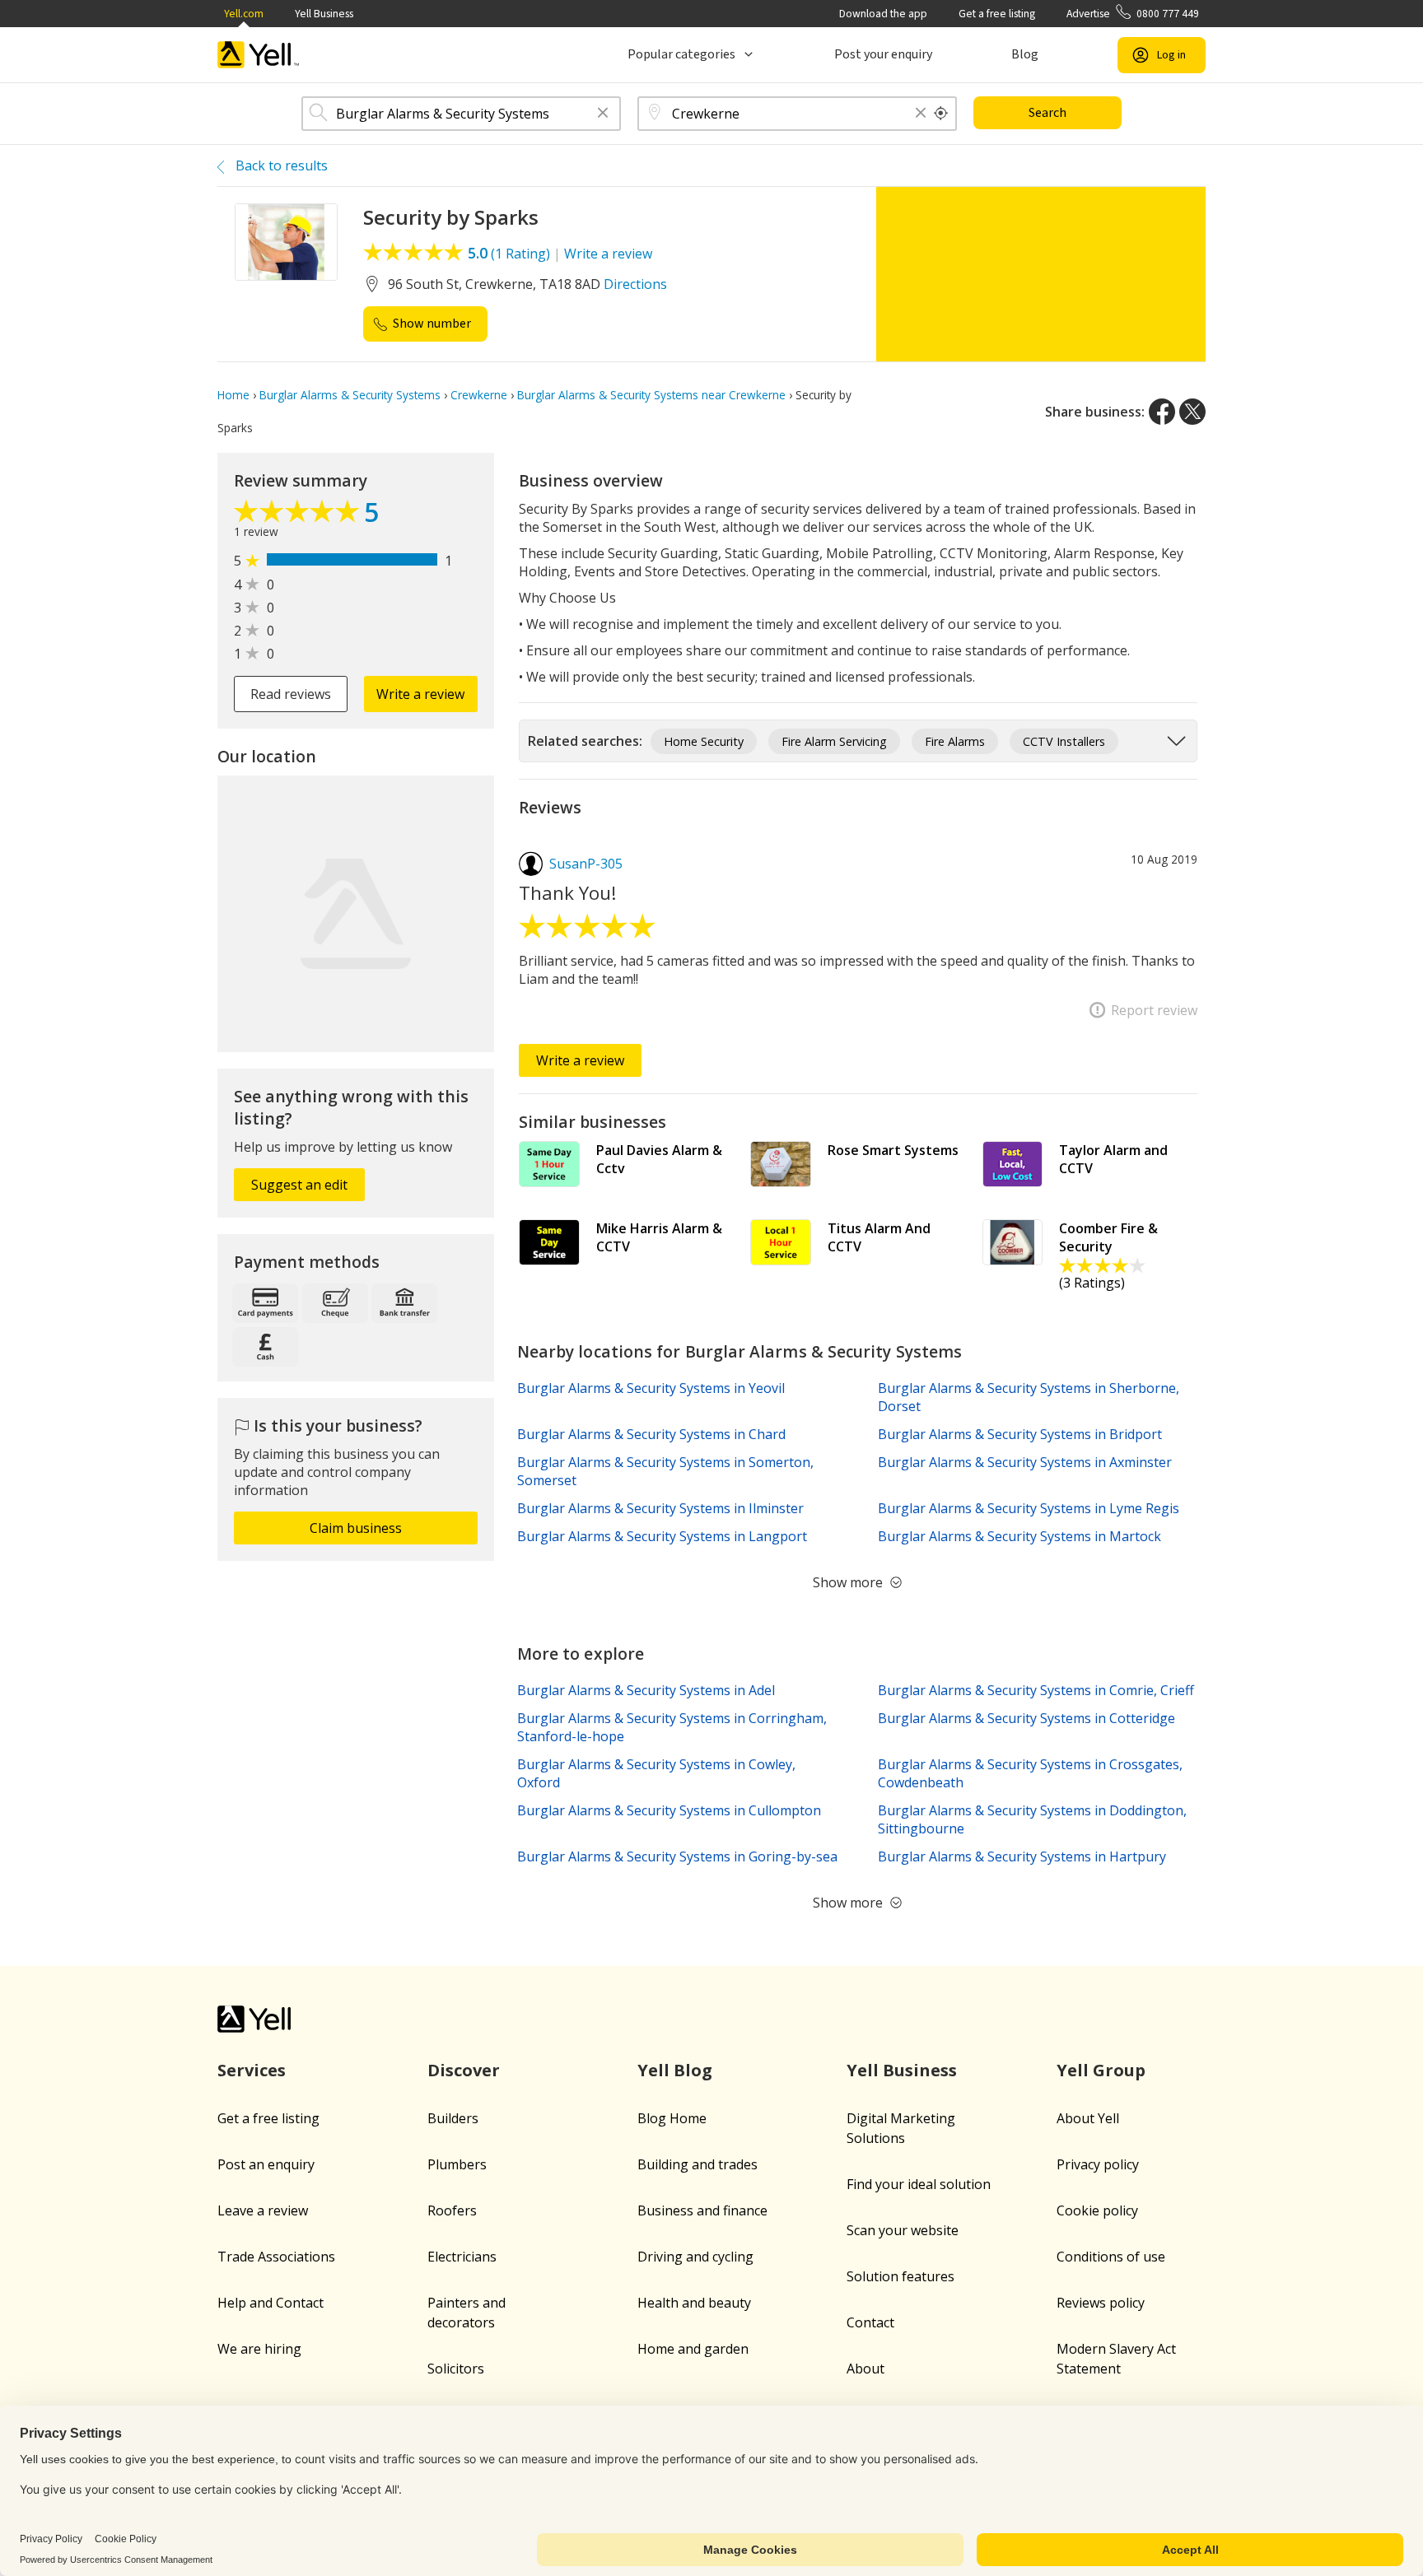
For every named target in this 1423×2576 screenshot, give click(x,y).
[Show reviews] (299, 515)
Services (252, 2070)
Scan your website (903, 2230)
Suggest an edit (299, 1185)
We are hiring (259, 2349)
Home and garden (693, 2349)
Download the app (883, 14)
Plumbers (457, 2164)
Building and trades (698, 2164)
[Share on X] (1192, 412)
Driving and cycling (695, 2257)
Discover (464, 2070)
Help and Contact (271, 2303)
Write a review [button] (420, 694)
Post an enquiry (266, 2164)
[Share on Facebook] (1162, 412)
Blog (1025, 54)
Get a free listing (997, 14)
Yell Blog (675, 2070)
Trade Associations (276, 2257)
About (865, 2369)
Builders (453, 2118)
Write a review (608, 254)
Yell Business (324, 14)
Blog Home (672, 2118)
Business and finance (702, 2210)
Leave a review (263, 2210)
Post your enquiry (883, 54)
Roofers (452, 2210)
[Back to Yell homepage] (259, 55)
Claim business (356, 1528)
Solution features (900, 2276)
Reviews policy (1101, 2303)
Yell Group (1101, 2070)
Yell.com (244, 14)
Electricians (462, 2257)
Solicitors (456, 2369)
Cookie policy (1097, 2210)
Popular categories (681, 54)
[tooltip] (941, 114)
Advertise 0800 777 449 (1133, 14)
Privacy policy (1098, 2164)
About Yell (1088, 2118)
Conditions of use (1111, 2257)
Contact (870, 2322)
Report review (1154, 1010)
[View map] (356, 914)
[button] (603, 114)
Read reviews (291, 694)
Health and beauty (694, 2303)
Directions (635, 284)
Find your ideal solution (919, 2184)
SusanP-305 (586, 864)
